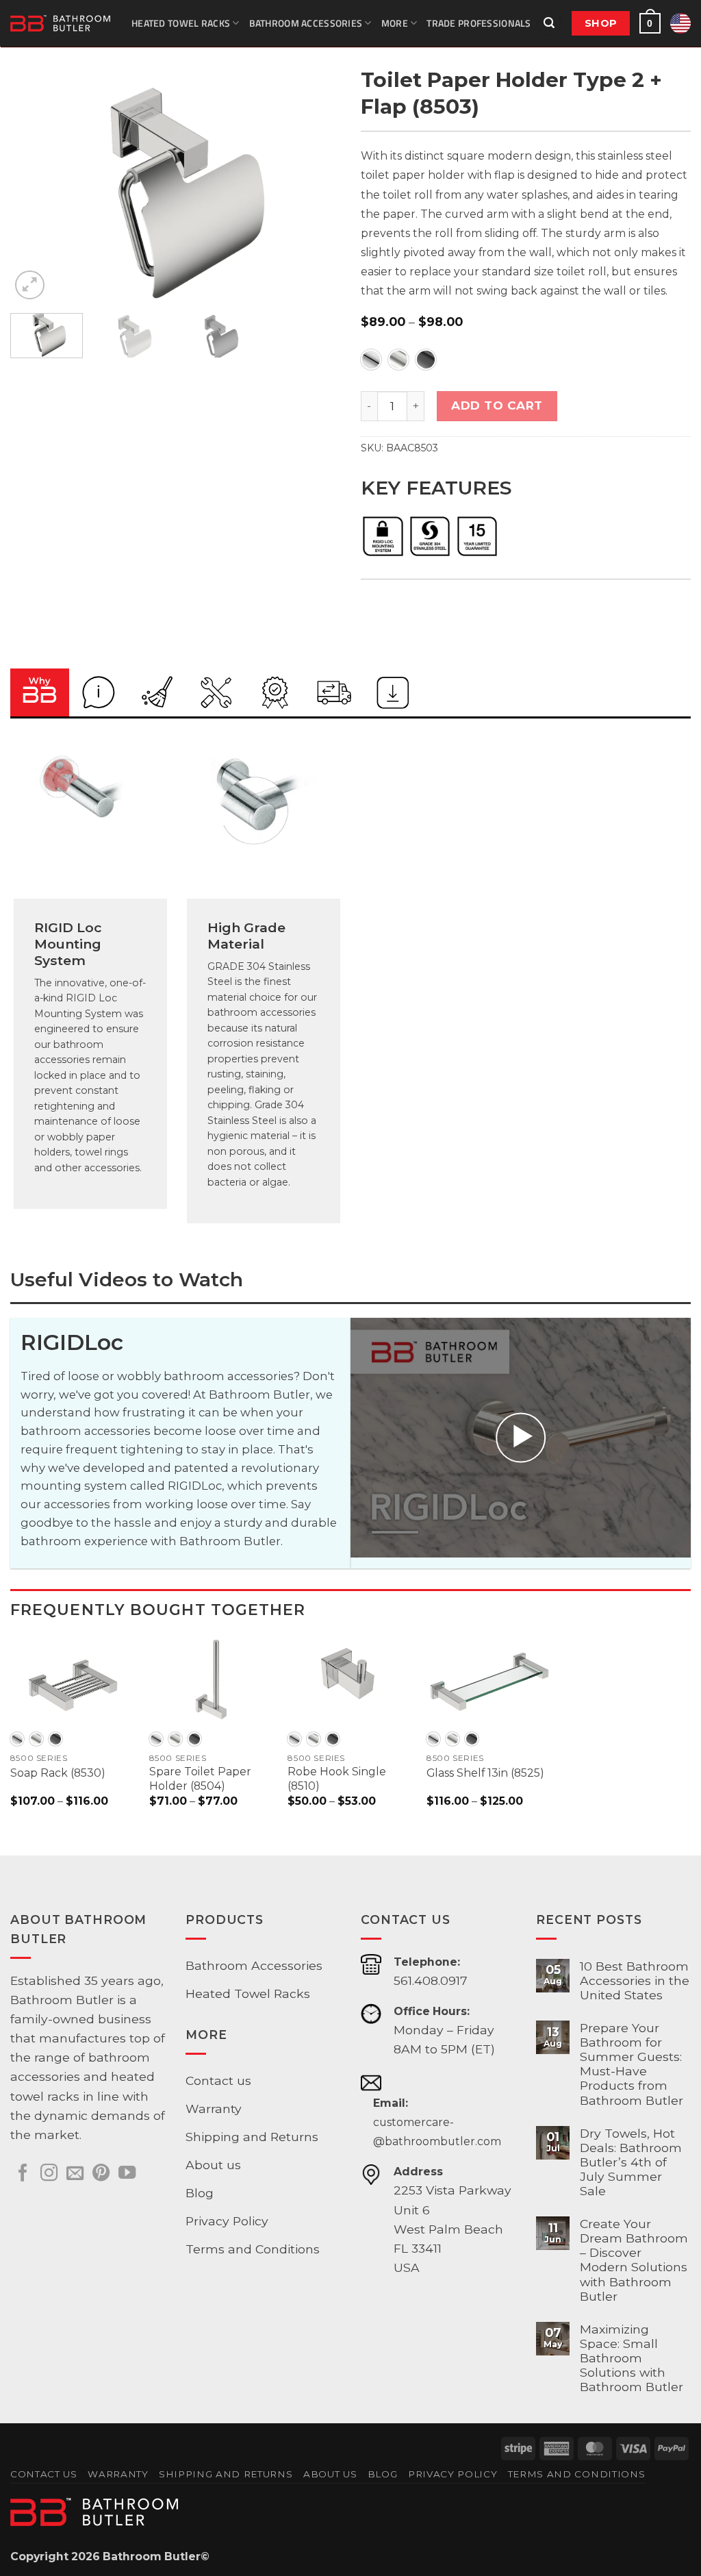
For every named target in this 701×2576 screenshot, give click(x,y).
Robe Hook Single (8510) (337, 1779)
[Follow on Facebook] (23, 2174)
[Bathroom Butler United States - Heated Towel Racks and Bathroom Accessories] (61, 23)
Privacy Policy (227, 2221)
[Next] (316, 192)
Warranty (214, 2109)
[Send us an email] (75, 2174)
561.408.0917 (431, 1980)
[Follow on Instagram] (49, 2174)
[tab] (40, 692)
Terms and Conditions (253, 2249)
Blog (200, 2193)
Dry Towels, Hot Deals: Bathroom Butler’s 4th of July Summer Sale (631, 2162)
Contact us (218, 2080)
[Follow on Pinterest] (101, 2174)
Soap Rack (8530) (58, 1773)
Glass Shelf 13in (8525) (485, 1773)
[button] (549, 23)
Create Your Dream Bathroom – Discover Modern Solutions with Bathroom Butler (634, 2260)
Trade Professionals (479, 23)
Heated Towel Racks (181, 23)
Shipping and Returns (252, 2137)
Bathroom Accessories (306, 23)
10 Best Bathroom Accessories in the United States (635, 1980)
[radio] (371, 360)
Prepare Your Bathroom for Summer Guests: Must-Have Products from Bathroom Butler (632, 2064)
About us (213, 2165)
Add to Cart (497, 405)
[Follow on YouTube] (127, 2174)
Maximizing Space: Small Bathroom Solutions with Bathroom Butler (632, 2358)
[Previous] (34, 192)
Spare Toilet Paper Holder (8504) (200, 1779)
